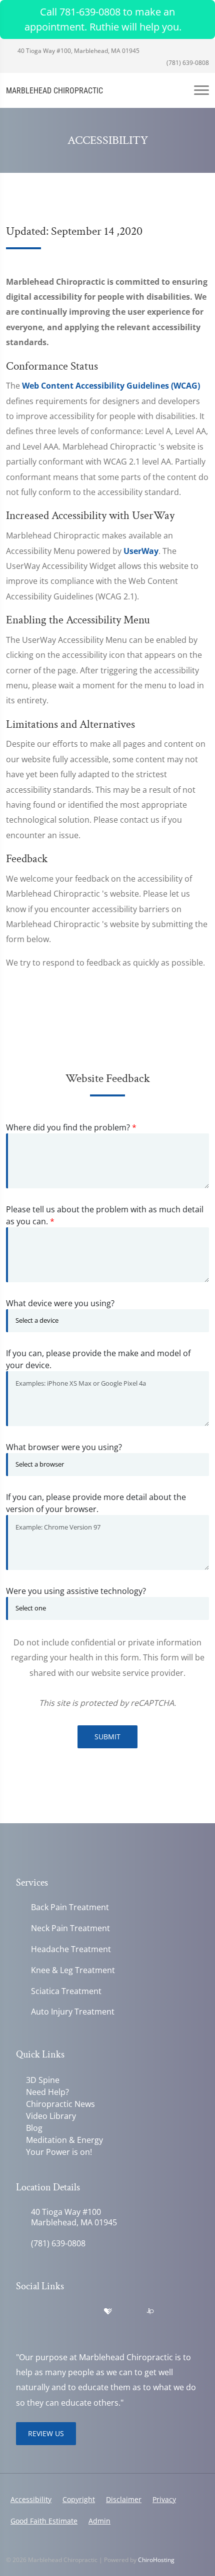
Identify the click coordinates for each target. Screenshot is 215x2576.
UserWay (141, 551)
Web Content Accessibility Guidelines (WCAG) (111, 386)
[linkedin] (129, 2312)
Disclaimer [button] (124, 2499)
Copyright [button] (79, 2499)
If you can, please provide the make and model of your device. (98, 1359)
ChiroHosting (156, 2560)
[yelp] (65, 2312)
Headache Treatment (71, 1949)
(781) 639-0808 (187, 63)
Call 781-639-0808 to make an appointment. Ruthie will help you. (103, 19)
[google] (21, 2312)
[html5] (171, 2312)
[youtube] (87, 2312)
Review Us (46, 2433)
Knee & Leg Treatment (73, 1970)
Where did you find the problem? (71, 1127)
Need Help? (47, 2092)
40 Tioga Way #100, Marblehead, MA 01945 (78, 51)
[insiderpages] (150, 2312)
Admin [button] (99, 2521)
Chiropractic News (60, 2104)
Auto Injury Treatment (73, 2012)
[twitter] (21, 2324)
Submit (107, 1737)
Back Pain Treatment (70, 1907)
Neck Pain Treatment (70, 1928)
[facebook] (43, 2312)
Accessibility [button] (31, 2499)
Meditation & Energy (64, 2140)
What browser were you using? (64, 1447)
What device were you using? (60, 1303)
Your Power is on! (59, 2152)
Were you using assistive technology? (76, 1591)
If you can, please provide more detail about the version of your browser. (96, 1503)
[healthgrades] (108, 2312)
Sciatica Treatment (66, 1991)
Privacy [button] (164, 2499)
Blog (34, 2128)
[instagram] (43, 2324)
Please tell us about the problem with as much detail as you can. (105, 1215)
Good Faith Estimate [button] (44, 2521)
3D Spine (43, 2080)
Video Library (51, 2116)
